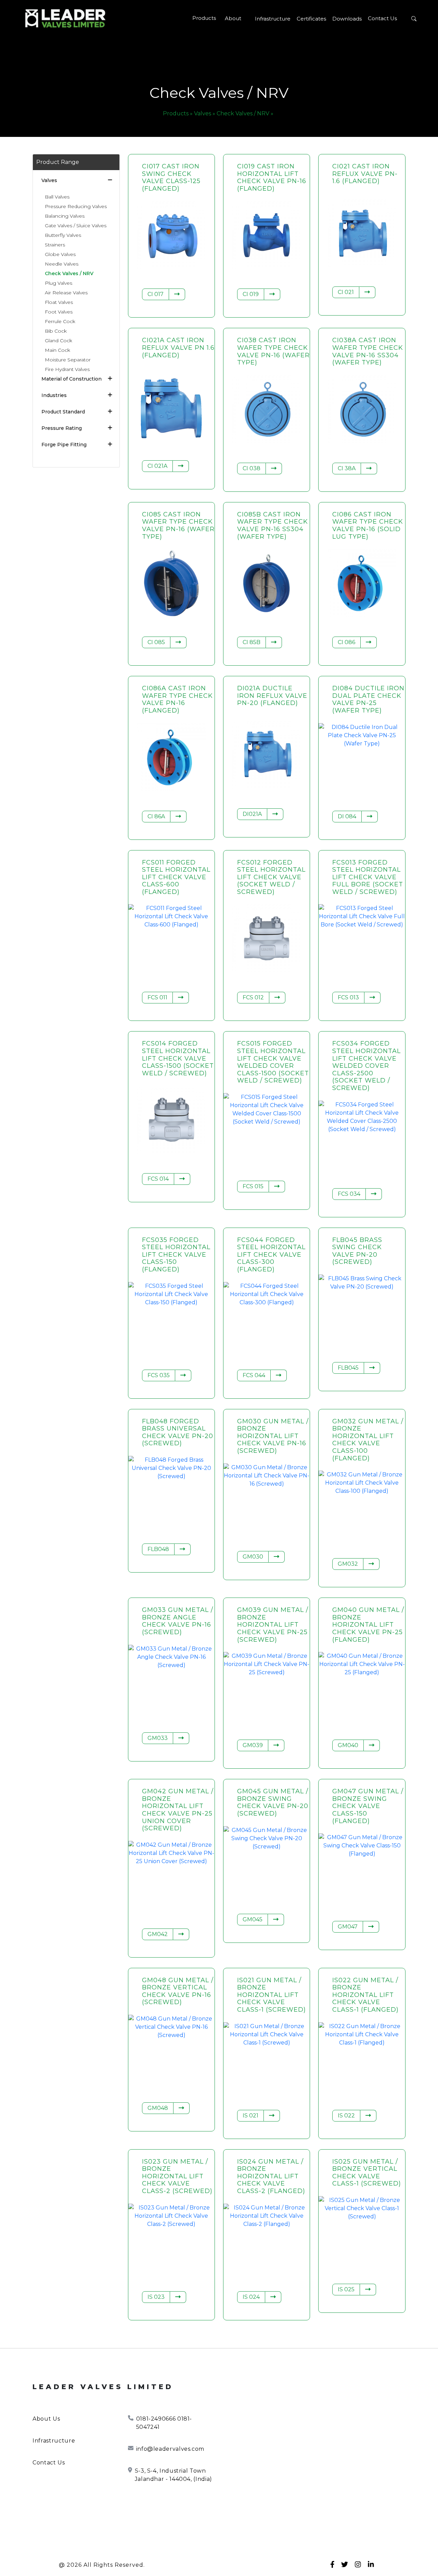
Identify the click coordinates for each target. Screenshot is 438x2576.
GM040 (348, 1745)
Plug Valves (59, 283)
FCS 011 (157, 997)
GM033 (158, 1738)
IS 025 (346, 2289)
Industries (54, 395)
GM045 (253, 1919)
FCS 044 (254, 1375)
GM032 (348, 1564)
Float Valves (59, 302)
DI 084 (347, 816)
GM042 (158, 1934)
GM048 (158, 2108)
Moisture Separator (68, 360)
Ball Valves (57, 197)
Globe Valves (60, 254)
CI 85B (252, 642)
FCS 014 (158, 1179)
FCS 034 (349, 1194)
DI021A (252, 814)
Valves (49, 180)
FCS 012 (253, 997)
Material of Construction (72, 379)
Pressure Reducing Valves (76, 206)
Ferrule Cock (60, 321)
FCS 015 (253, 1186)
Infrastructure (273, 19)
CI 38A (347, 468)
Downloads (347, 19)
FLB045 (348, 1368)
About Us (46, 2419)
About (233, 18)
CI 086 (346, 642)
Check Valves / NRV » (245, 113)
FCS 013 (348, 997)
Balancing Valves (65, 216)
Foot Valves (59, 312)
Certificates (311, 19)
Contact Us (382, 18)
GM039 (253, 1745)
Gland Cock (59, 341)
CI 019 (251, 294)
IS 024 (251, 2297)
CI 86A (156, 816)
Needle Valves (62, 264)
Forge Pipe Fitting (64, 445)
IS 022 (346, 2116)
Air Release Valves (66, 293)
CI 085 (156, 642)
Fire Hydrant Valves (67, 369)
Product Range (58, 162)
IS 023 (156, 2297)
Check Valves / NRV (69, 273)
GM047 (348, 1927)
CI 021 (346, 292)
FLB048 (158, 1549)
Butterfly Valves (63, 235)
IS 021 (250, 2116)
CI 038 (252, 468)
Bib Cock (56, 331)
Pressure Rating (62, 428)
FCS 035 (159, 1375)
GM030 (253, 1557)
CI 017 (156, 294)
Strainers (55, 245)
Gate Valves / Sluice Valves (76, 226)
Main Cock (57, 350)
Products (204, 18)
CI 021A (157, 466)
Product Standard (63, 412)
